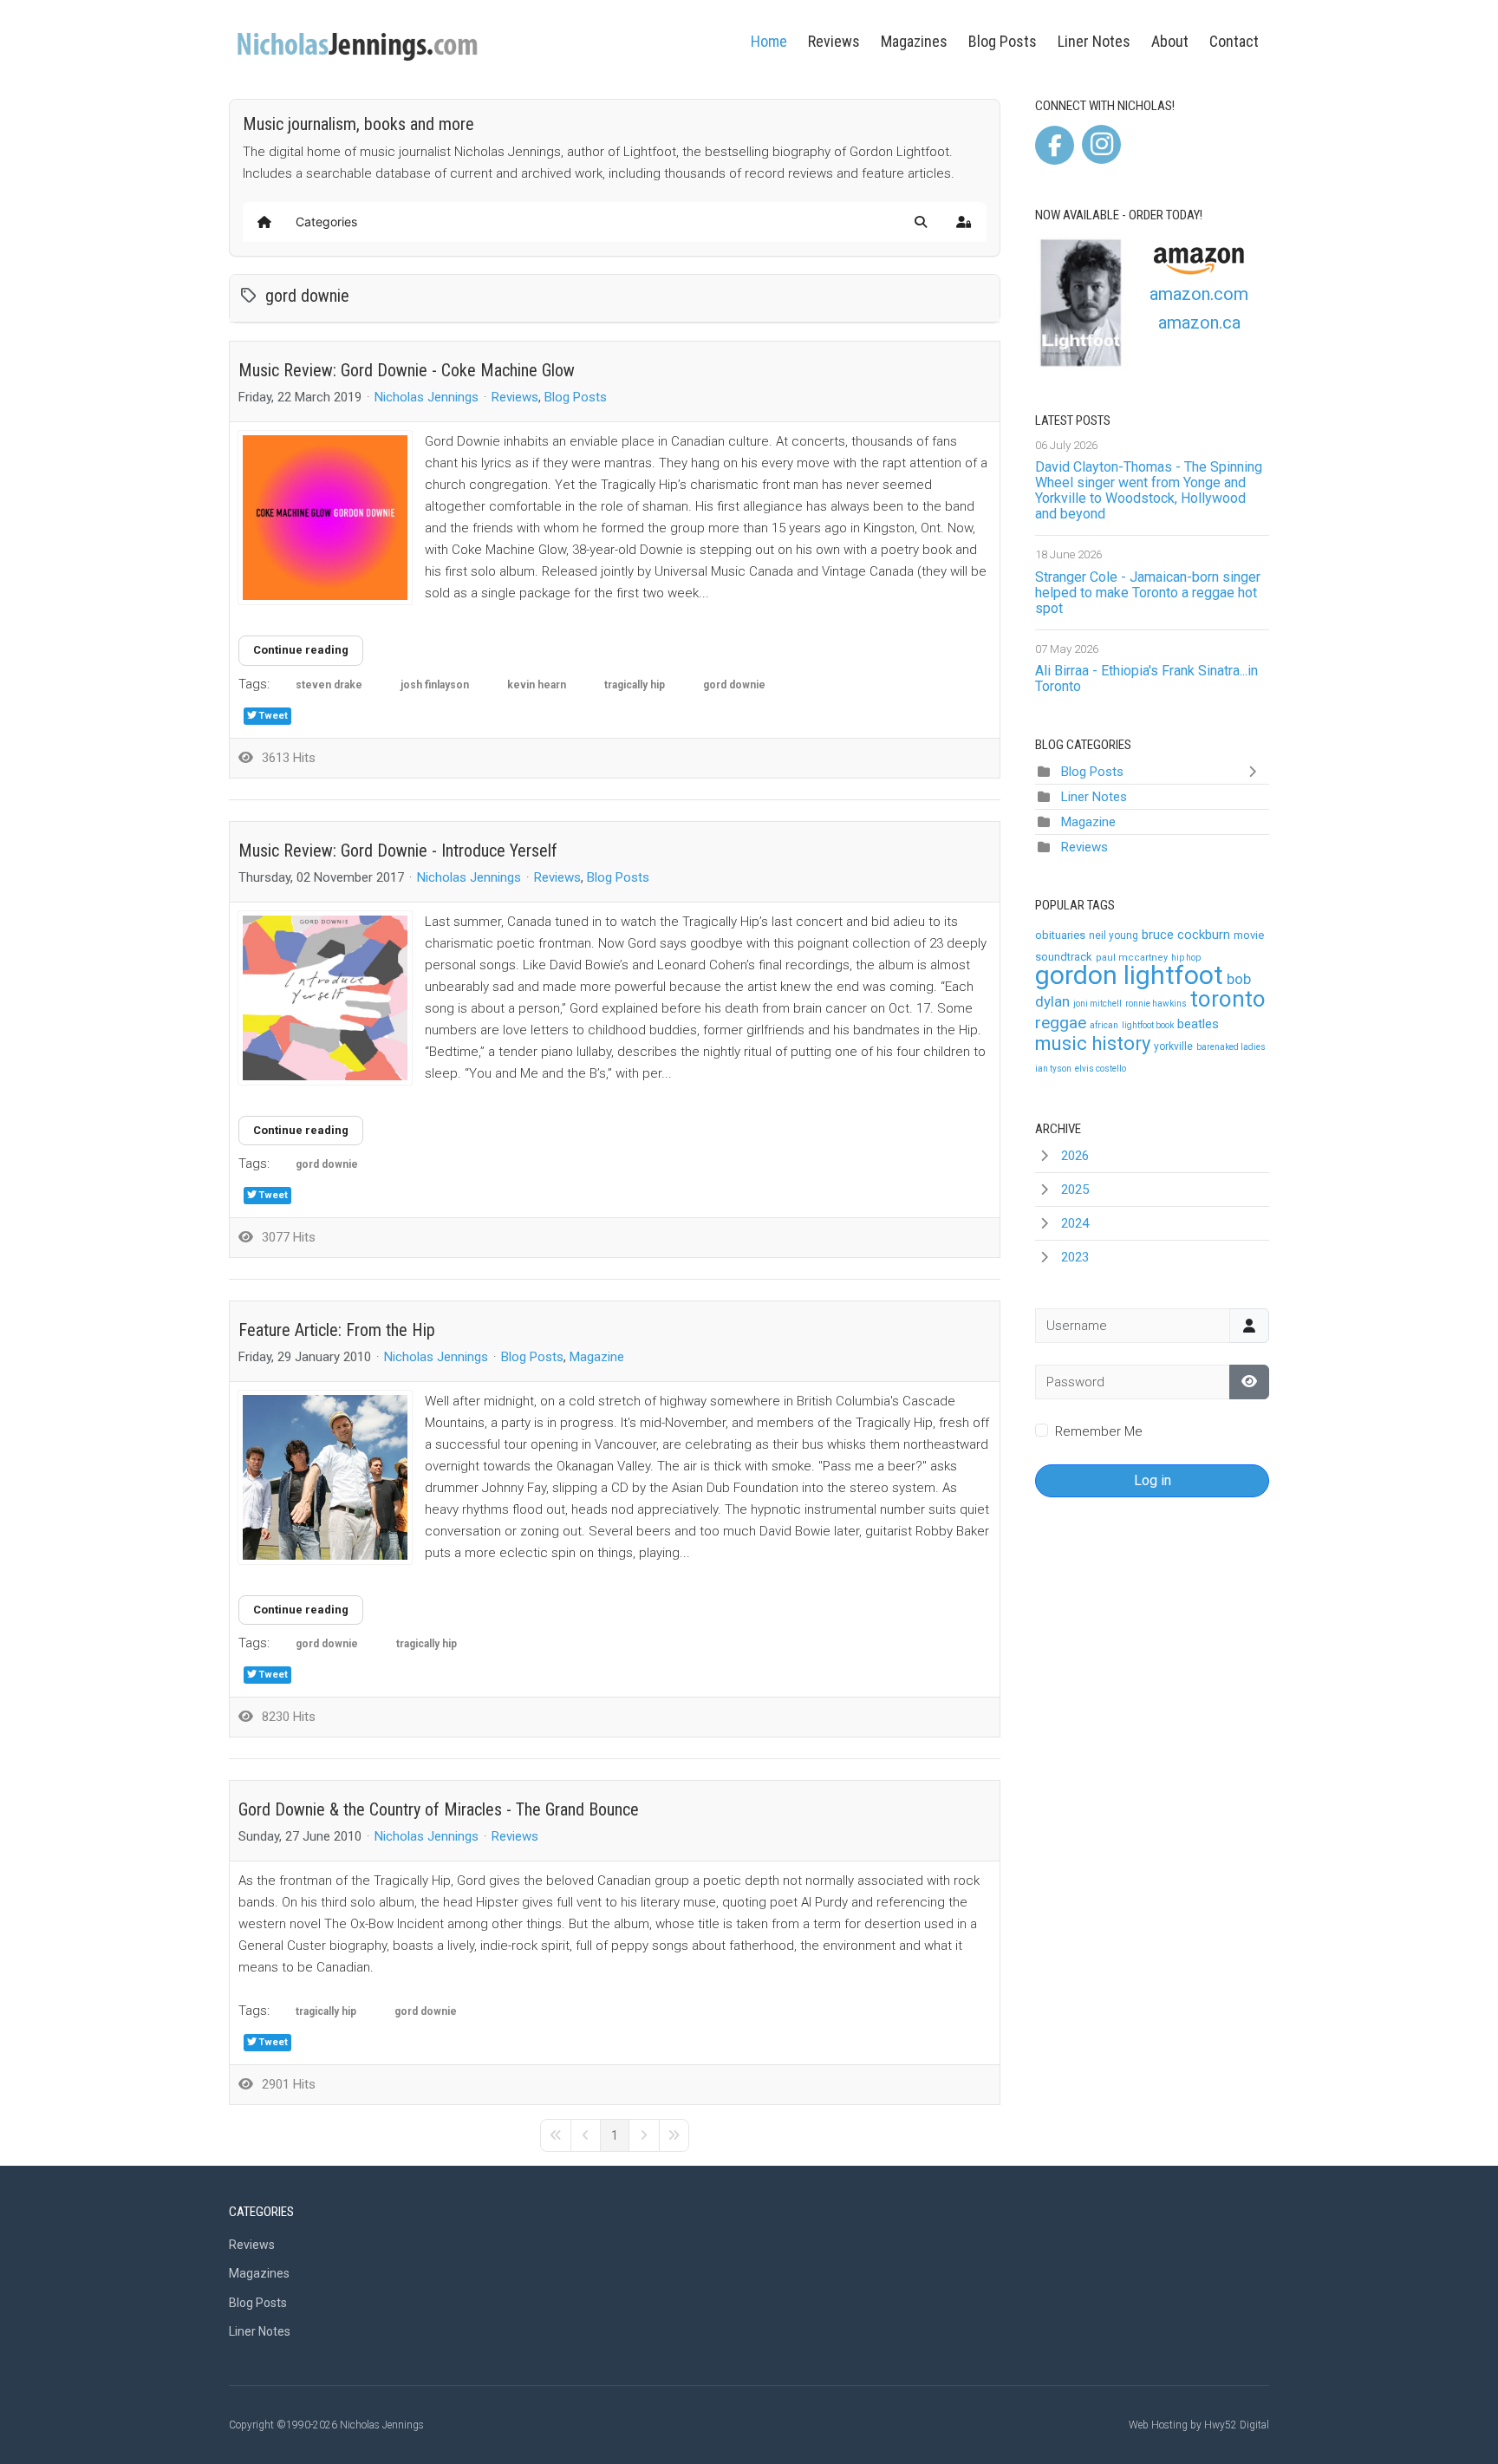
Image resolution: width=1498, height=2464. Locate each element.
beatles (1198, 1024)
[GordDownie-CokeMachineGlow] (325, 518)
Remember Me (1099, 1431)
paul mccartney (1132, 958)
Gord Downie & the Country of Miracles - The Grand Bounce (439, 1809)
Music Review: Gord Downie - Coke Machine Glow (407, 370)
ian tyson (1053, 1069)
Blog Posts (1003, 41)
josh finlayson (435, 685)
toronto (1228, 999)
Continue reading (301, 650)
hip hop (1186, 958)
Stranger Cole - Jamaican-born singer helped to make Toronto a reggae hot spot (1148, 593)
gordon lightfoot (1129, 975)
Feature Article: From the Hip (337, 1330)
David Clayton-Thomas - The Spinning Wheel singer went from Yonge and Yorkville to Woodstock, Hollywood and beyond (1149, 490)
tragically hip (635, 685)
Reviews (834, 41)
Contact (1234, 41)
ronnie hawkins (1156, 1004)
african (1104, 1025)
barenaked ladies (1231, 1047)
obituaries (1060, 935)
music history (1093, 1043)
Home (769, 41)
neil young (1114, 935)
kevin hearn (537, 685)
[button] (921, 222)
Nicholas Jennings (427, 397)
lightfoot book (1148, 1025)
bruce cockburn (1186, 935)
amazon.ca (1199, 323)
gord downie (734, 685)
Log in (1153, 1480)
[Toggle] (1256, 772)
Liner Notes (1094, 41)
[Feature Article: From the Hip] (325, 1477)
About (1170, 41)
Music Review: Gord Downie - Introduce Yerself (398, 851)
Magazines (914, 41)
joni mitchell (1097, 1004)
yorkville (1173, 1046)
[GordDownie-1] (325, 998)
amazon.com (1199, 294)
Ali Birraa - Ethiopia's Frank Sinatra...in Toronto (1146, 678)
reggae (1061, 1023)
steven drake (329, 685)
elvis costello (1101, 1069)
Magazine (597, 1357)
